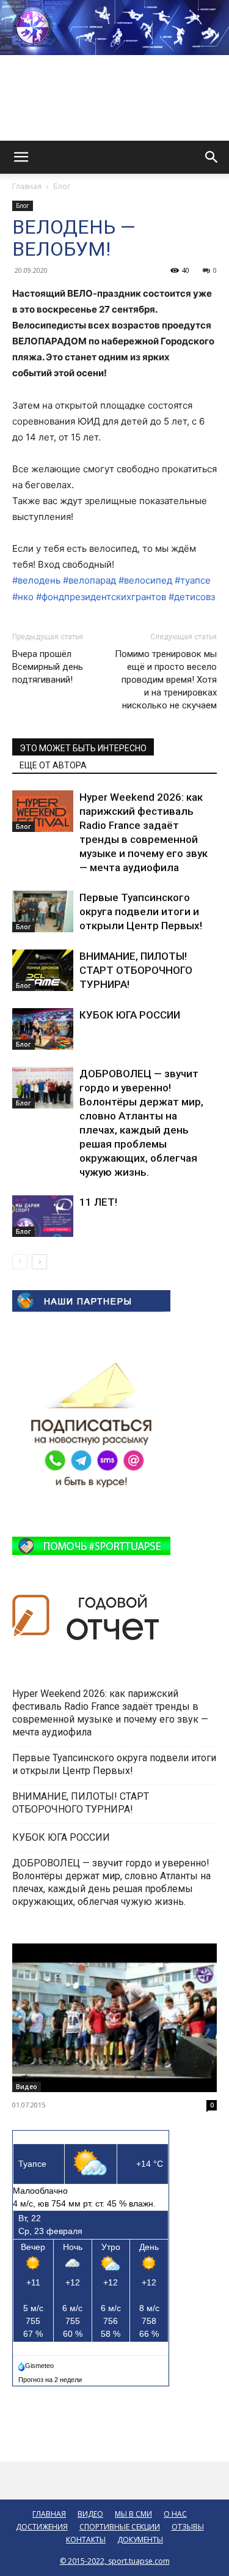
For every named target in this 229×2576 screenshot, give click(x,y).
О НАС (175, 2514)
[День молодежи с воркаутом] (114, 2018)
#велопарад (89, 580)
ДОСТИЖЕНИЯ (42, 2527)
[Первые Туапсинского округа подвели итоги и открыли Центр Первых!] (43, 912)
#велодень (36, 580)
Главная (27, 186)
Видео (27, 2087)
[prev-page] (20, 1262)
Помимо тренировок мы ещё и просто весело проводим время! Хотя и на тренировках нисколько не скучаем (166, 680)
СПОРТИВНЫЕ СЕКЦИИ (120, 2527)
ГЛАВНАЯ (49, 2514)
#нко (23, 597)
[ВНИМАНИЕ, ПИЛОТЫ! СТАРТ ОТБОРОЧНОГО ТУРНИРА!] (43, 971)
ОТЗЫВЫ (188, 2527)
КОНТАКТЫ (86, 2540)
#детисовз (192, 597)
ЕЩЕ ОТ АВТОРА (53, 765)
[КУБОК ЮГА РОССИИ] (43, 1029)
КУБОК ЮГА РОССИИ (131, 1015)
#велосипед (145, 580)
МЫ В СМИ (133, 2514)
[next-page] (39, 1262)
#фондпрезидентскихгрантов (101, 597)
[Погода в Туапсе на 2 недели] (51, 2377)
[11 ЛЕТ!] (43, 1216)
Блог (62, 186)
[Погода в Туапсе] (37, 2363)
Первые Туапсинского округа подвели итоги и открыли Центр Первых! (141, 911)
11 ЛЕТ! (100, 1202)
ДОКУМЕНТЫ (140, 2540)
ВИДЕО (90, 2514)
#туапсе (193, 580)
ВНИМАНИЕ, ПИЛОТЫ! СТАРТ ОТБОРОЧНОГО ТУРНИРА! (136, 970)
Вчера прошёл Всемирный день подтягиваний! (48, 667)
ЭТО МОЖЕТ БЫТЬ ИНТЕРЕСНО (83, 748)
